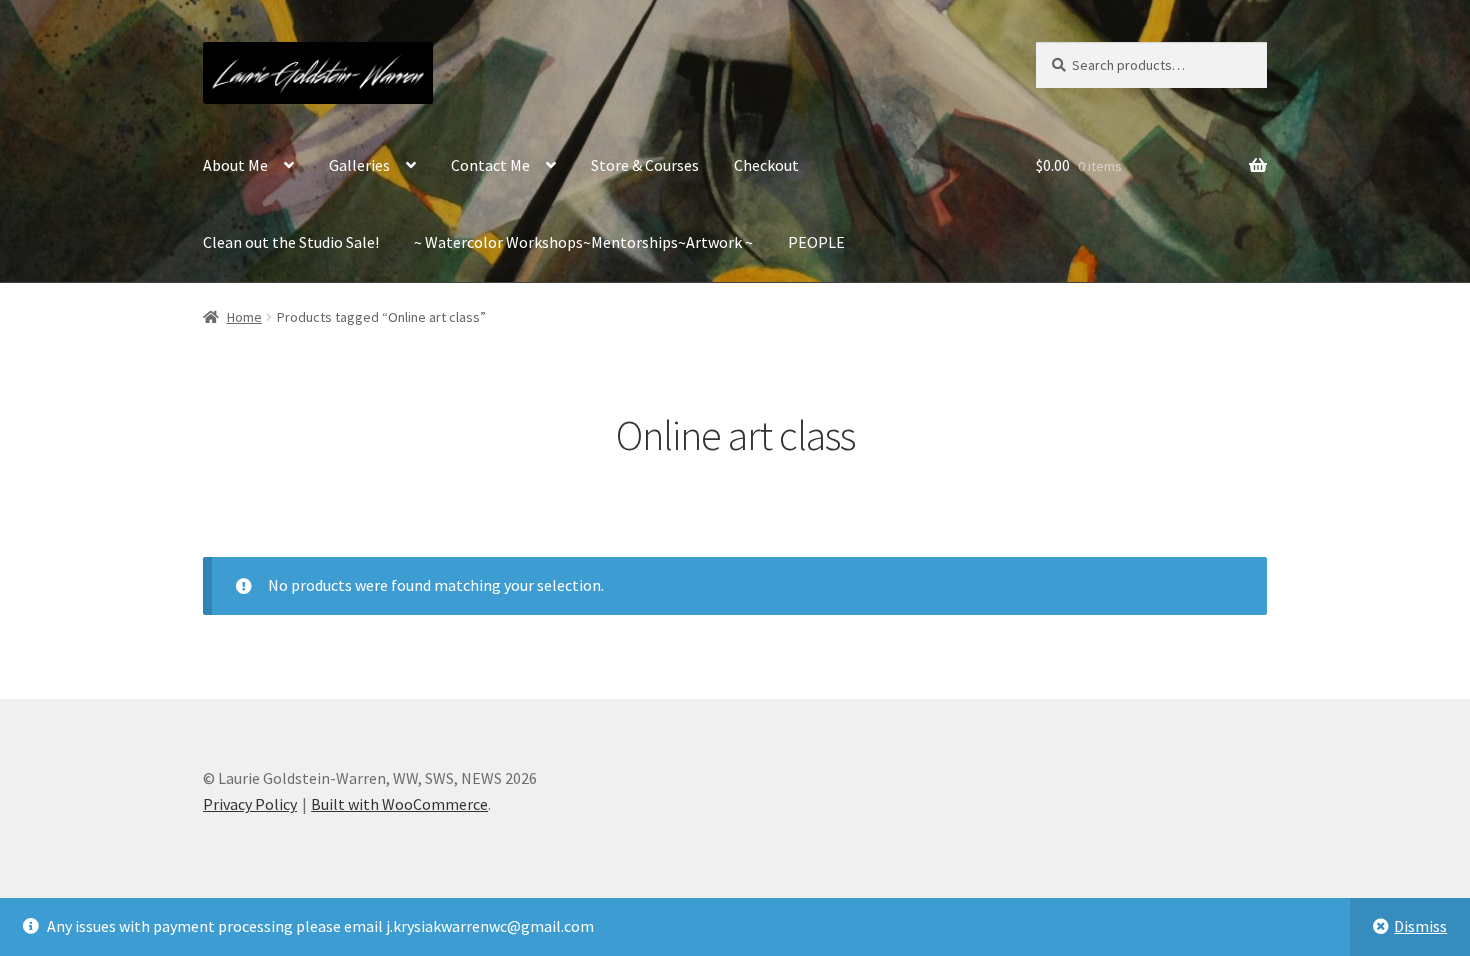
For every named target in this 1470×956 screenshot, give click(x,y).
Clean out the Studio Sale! (291, 242)
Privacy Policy (250, 804)
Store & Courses (645, 165)
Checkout (766, 165)
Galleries (359, 165)
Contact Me (490, 165)
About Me (235, 165)
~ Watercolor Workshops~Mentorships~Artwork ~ (583, 242)
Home (244, 317)
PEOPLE (816, 242)
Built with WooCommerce (399, 804)
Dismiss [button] (1420, 926)
